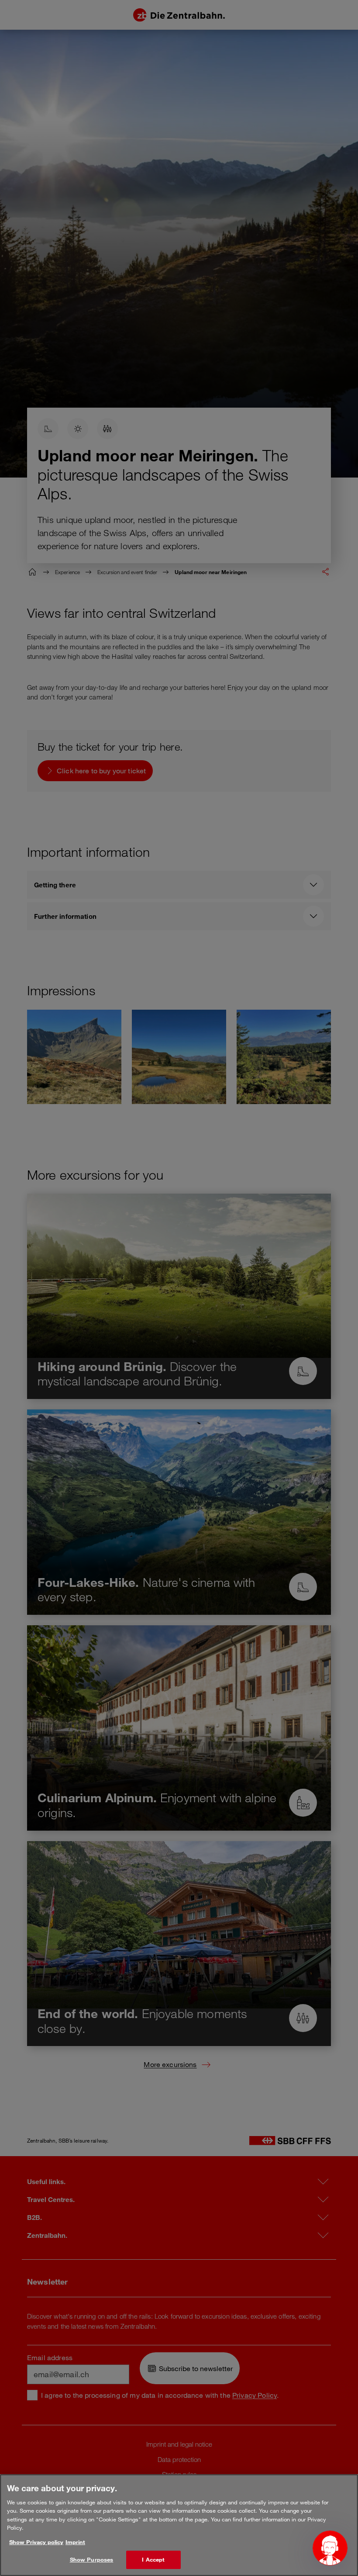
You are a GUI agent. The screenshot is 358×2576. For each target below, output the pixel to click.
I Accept (153, 2559)
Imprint (75, 2542)
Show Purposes (92, 2559)
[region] (179, 2525)
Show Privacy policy (36, 2542)
